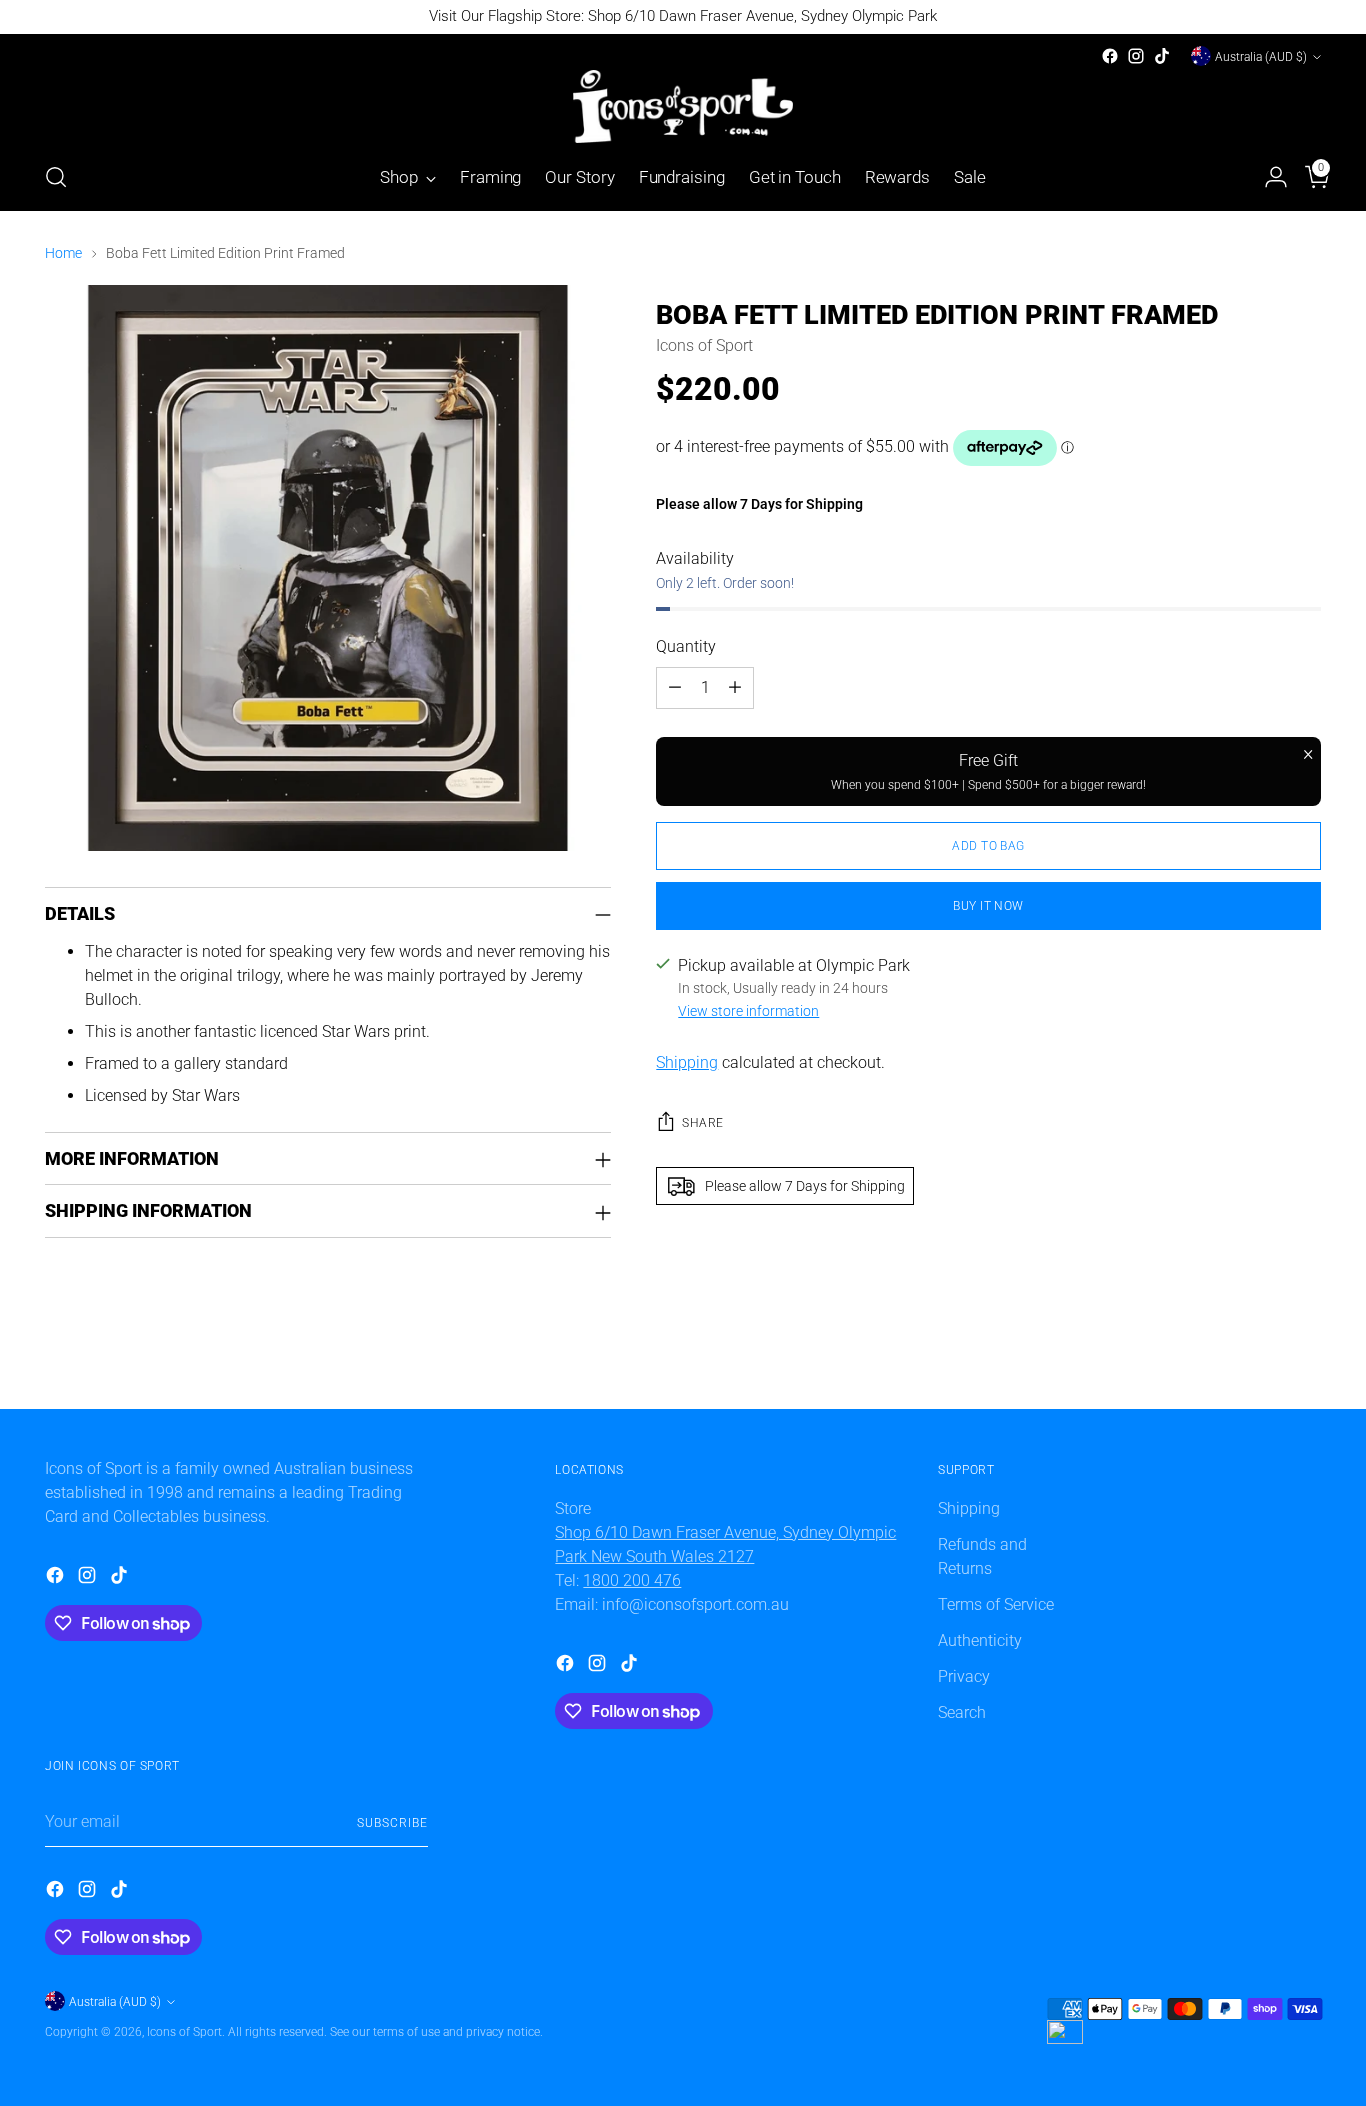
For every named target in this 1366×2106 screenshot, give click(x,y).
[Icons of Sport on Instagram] (1136, 56)
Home (63, 253)
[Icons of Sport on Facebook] (1110, 56)
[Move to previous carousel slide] (1258, 1372)
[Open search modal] (56, 177)
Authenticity (980, 1640)
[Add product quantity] (735, 688)
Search (962, 1712)
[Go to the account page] (1268, 177)
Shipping (687, 1062)
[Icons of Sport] (683, 106)
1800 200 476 (632, 1580)
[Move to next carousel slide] (1304, 1371)
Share (702, 1122)
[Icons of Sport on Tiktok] (1162, 56)
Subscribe (392, 1822)
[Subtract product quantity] (675, 688)
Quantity (686, 646)
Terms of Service (996, 1604)
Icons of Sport (704, 345)
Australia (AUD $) (1261, 56)
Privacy (964, 1676)
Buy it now (988, 905)
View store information (748, 1011)
